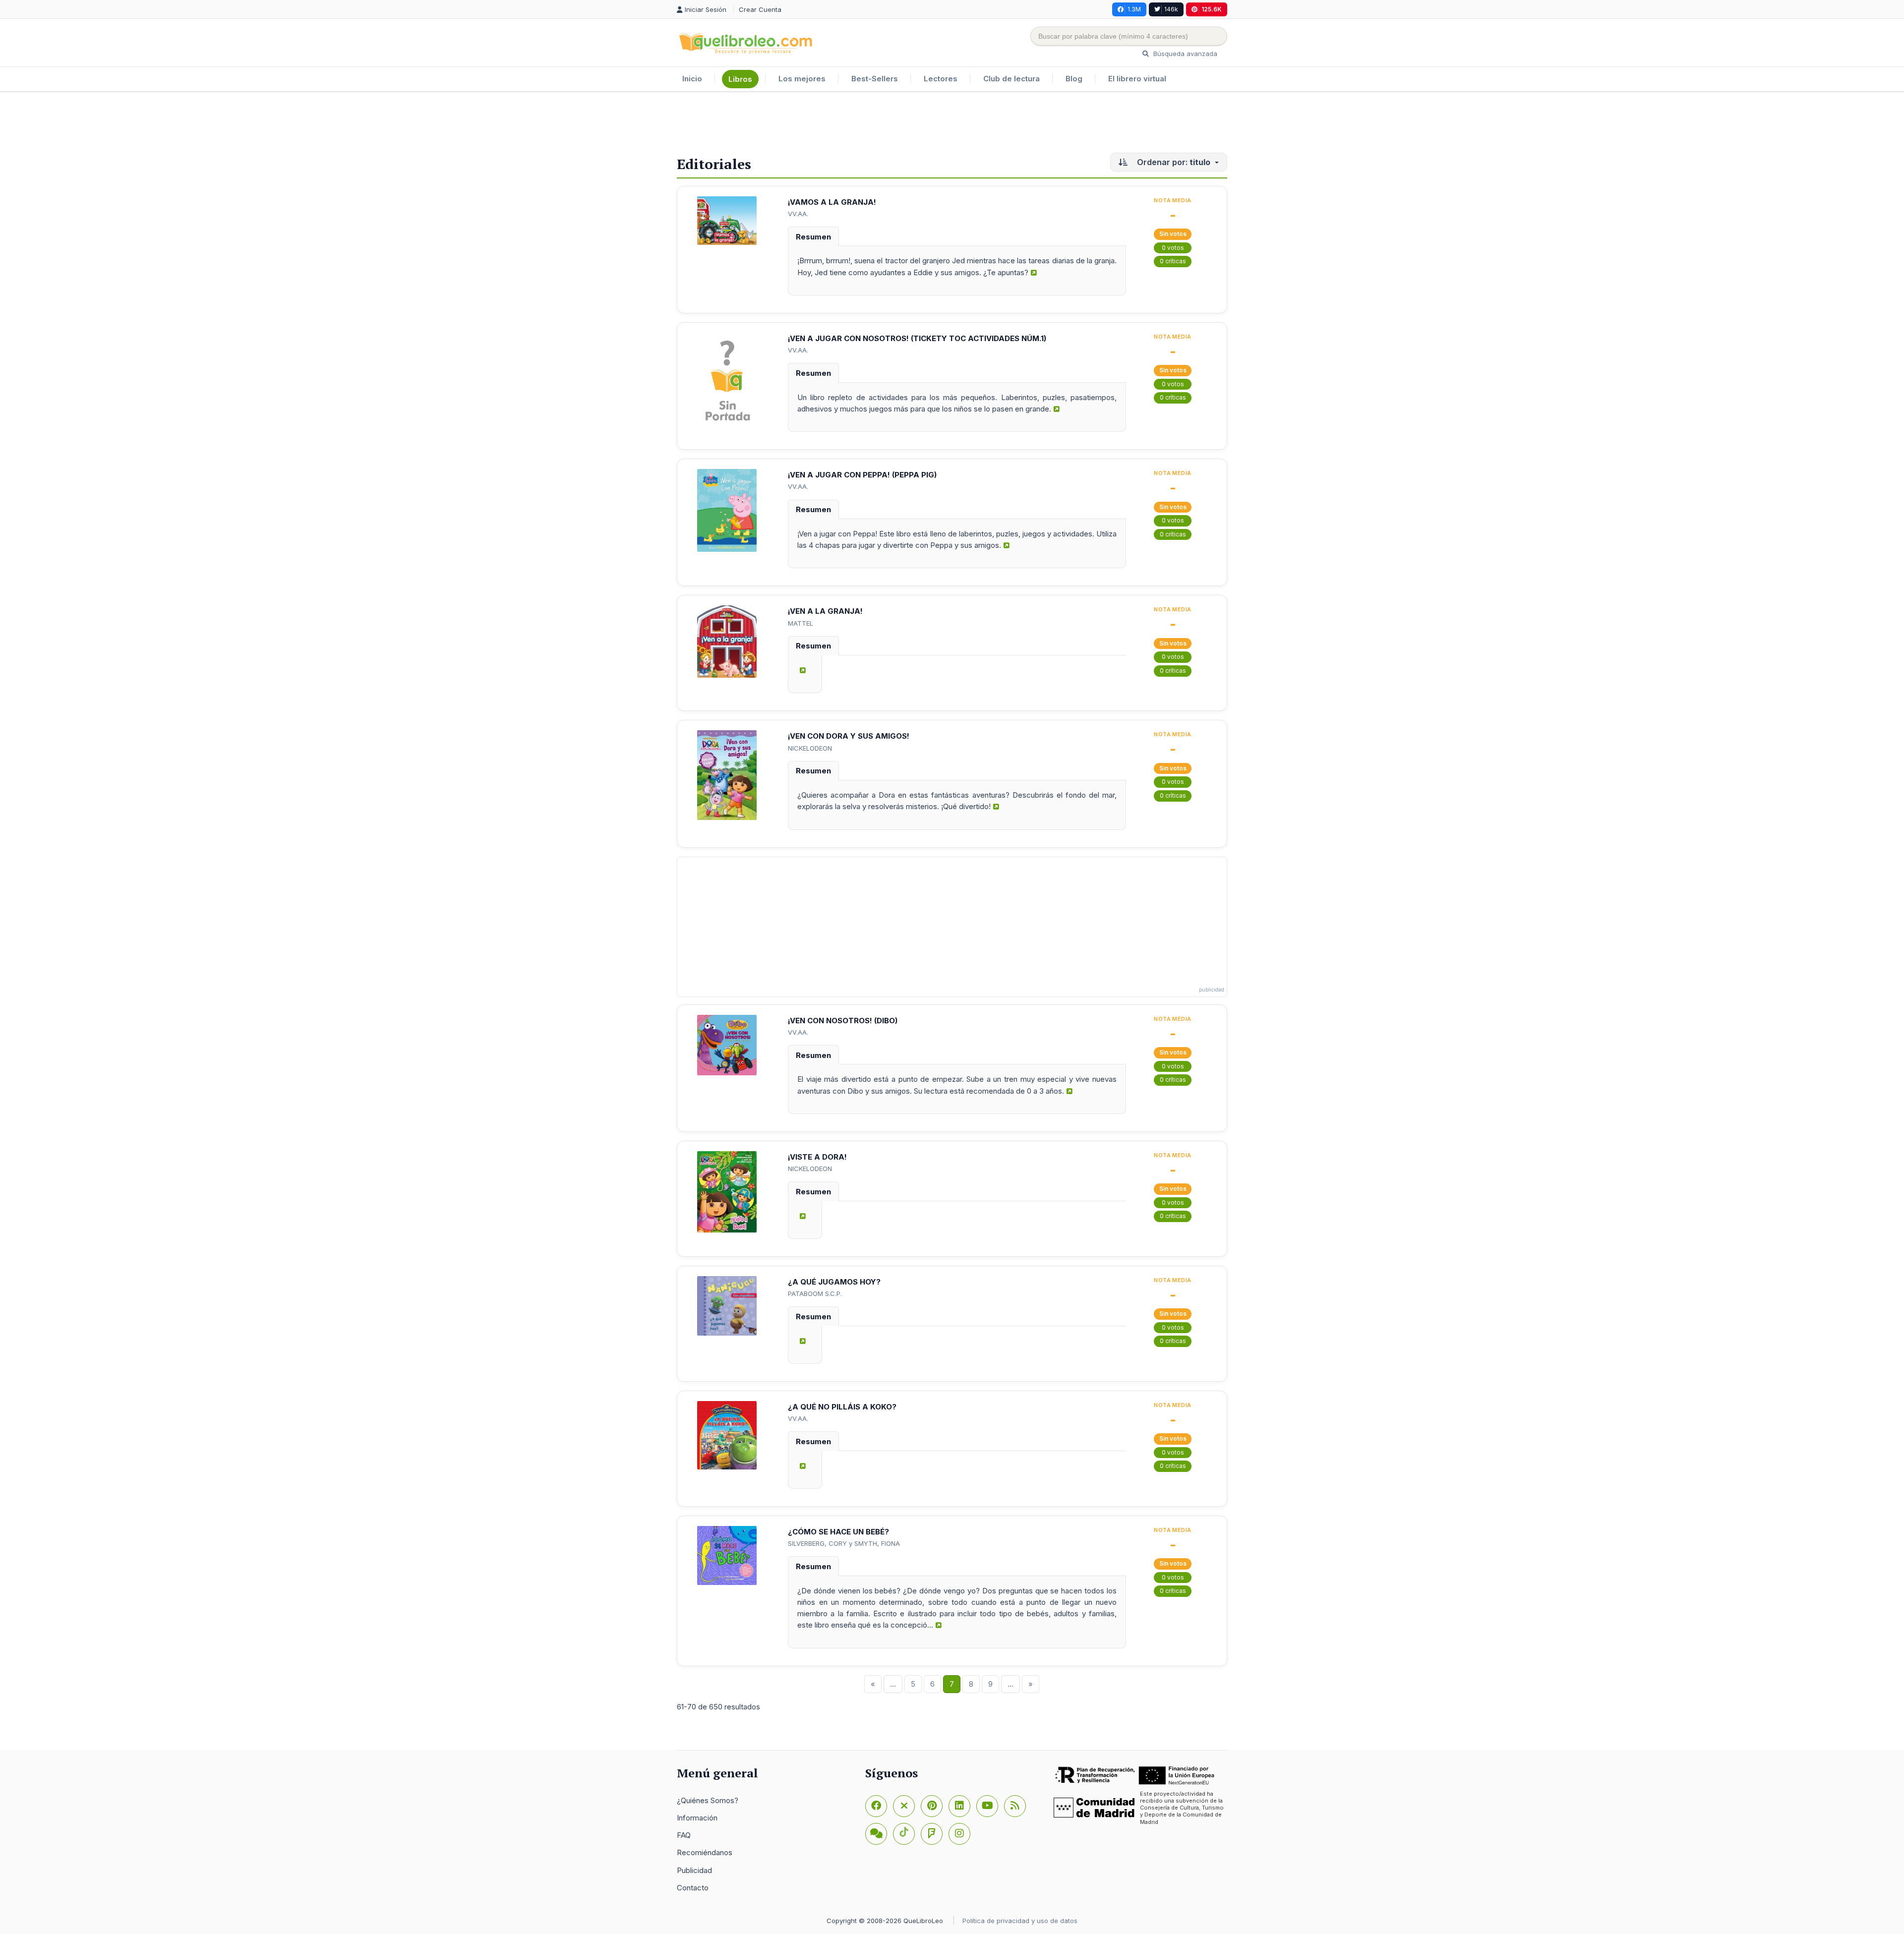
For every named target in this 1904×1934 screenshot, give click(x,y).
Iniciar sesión (707, 9)
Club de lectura (1011, 79)
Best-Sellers (875, 79)
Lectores (941, 79)
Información (697, 1818)
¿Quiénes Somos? (708, 1800)
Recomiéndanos (705, 1852)
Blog (1074, 79)
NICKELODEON (810, 748)
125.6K (1212, 9)
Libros (740, 79)
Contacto (693, 1888)
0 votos (1173, 248)
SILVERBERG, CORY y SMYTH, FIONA (844, 1543)
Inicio (692, 79)
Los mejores (802, 79)
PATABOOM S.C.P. (815, 1293)
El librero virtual (1137, 79)
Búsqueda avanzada (1184, 54)
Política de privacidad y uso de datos (1020, 1921)
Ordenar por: (1173, 162)
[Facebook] (876, 1806)
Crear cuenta (760, 9)
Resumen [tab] (813, 237)
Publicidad (694, 1870)
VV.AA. (798, 214)
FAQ (684, 1835)
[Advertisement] (952, 124)
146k (1171, 9)
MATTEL (801, 623)
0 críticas (1173, 261)
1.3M (1134, 9)
